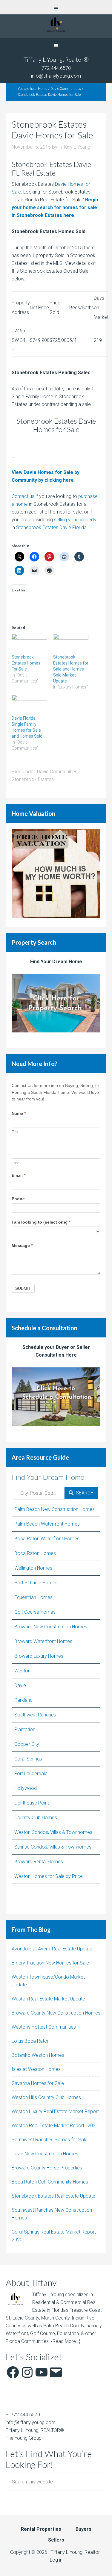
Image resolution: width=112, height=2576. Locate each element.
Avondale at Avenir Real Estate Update (52, 1949)
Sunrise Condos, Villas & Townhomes (53, 1847)
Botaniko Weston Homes (38, 2055)
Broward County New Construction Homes (56, 2013)
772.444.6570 (56, 68)
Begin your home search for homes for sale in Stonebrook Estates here (55, 207)
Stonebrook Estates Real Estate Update (53, 2196)
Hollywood (26, 1788)
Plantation (25, 1729)
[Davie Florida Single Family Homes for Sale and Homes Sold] (29, 705)
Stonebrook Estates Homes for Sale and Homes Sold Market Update (71, 669)
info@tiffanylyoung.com (56, 76)
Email (19, 1175)
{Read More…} (66, 2341)
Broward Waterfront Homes (43, 1641)
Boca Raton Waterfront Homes (47, 1539)
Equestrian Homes (33, 1597)
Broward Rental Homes (39, 1862)
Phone (18, 1199)
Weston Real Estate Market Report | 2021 (55, 2126)
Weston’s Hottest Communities (44, 2027)
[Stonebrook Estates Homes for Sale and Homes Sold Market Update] (71, 644)
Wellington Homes (33, 1568)
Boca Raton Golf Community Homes (50, 2182)
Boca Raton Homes (35, 1553)
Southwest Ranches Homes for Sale (50, 2140)
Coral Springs (28, 1759)
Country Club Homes (36, 1818)
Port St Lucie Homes (36, 1583)
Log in (56, 2560)
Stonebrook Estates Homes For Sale (26, 663)
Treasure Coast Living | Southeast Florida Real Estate (56, 26)
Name (19, 1113)
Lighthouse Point (32, 1803)
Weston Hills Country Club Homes (46, 2097)
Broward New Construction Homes (51, 1627)
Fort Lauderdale (31, 1774)
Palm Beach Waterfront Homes (47, 1524)
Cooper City (27, 1744)
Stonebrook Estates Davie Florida (51, 527)
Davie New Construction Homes (45, 2154)
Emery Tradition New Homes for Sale (50, 1963)
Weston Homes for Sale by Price (49, 1876)
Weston (22, 1671)
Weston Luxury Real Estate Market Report (55, 2111)
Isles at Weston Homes (36, 2069)
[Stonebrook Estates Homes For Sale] (29, 644)
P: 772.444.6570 (23, 2415)
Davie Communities (57, 772)
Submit (23, 1288)
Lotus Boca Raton (31, 2041)
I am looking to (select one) (41, 1222)
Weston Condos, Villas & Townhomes (53, 1832)
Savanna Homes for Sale (38, 2083)
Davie (20, 1685)
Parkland (23, 1700)
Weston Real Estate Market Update (48, 1999)
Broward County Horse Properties (47, 2168)
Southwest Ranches (35, 1715)
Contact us (23, 496)
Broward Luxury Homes (39, 1656)
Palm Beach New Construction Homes (55, 1509)
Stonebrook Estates (33, 779)
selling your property (75, 520)
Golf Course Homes (35, 1612)
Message (22, 1245)
